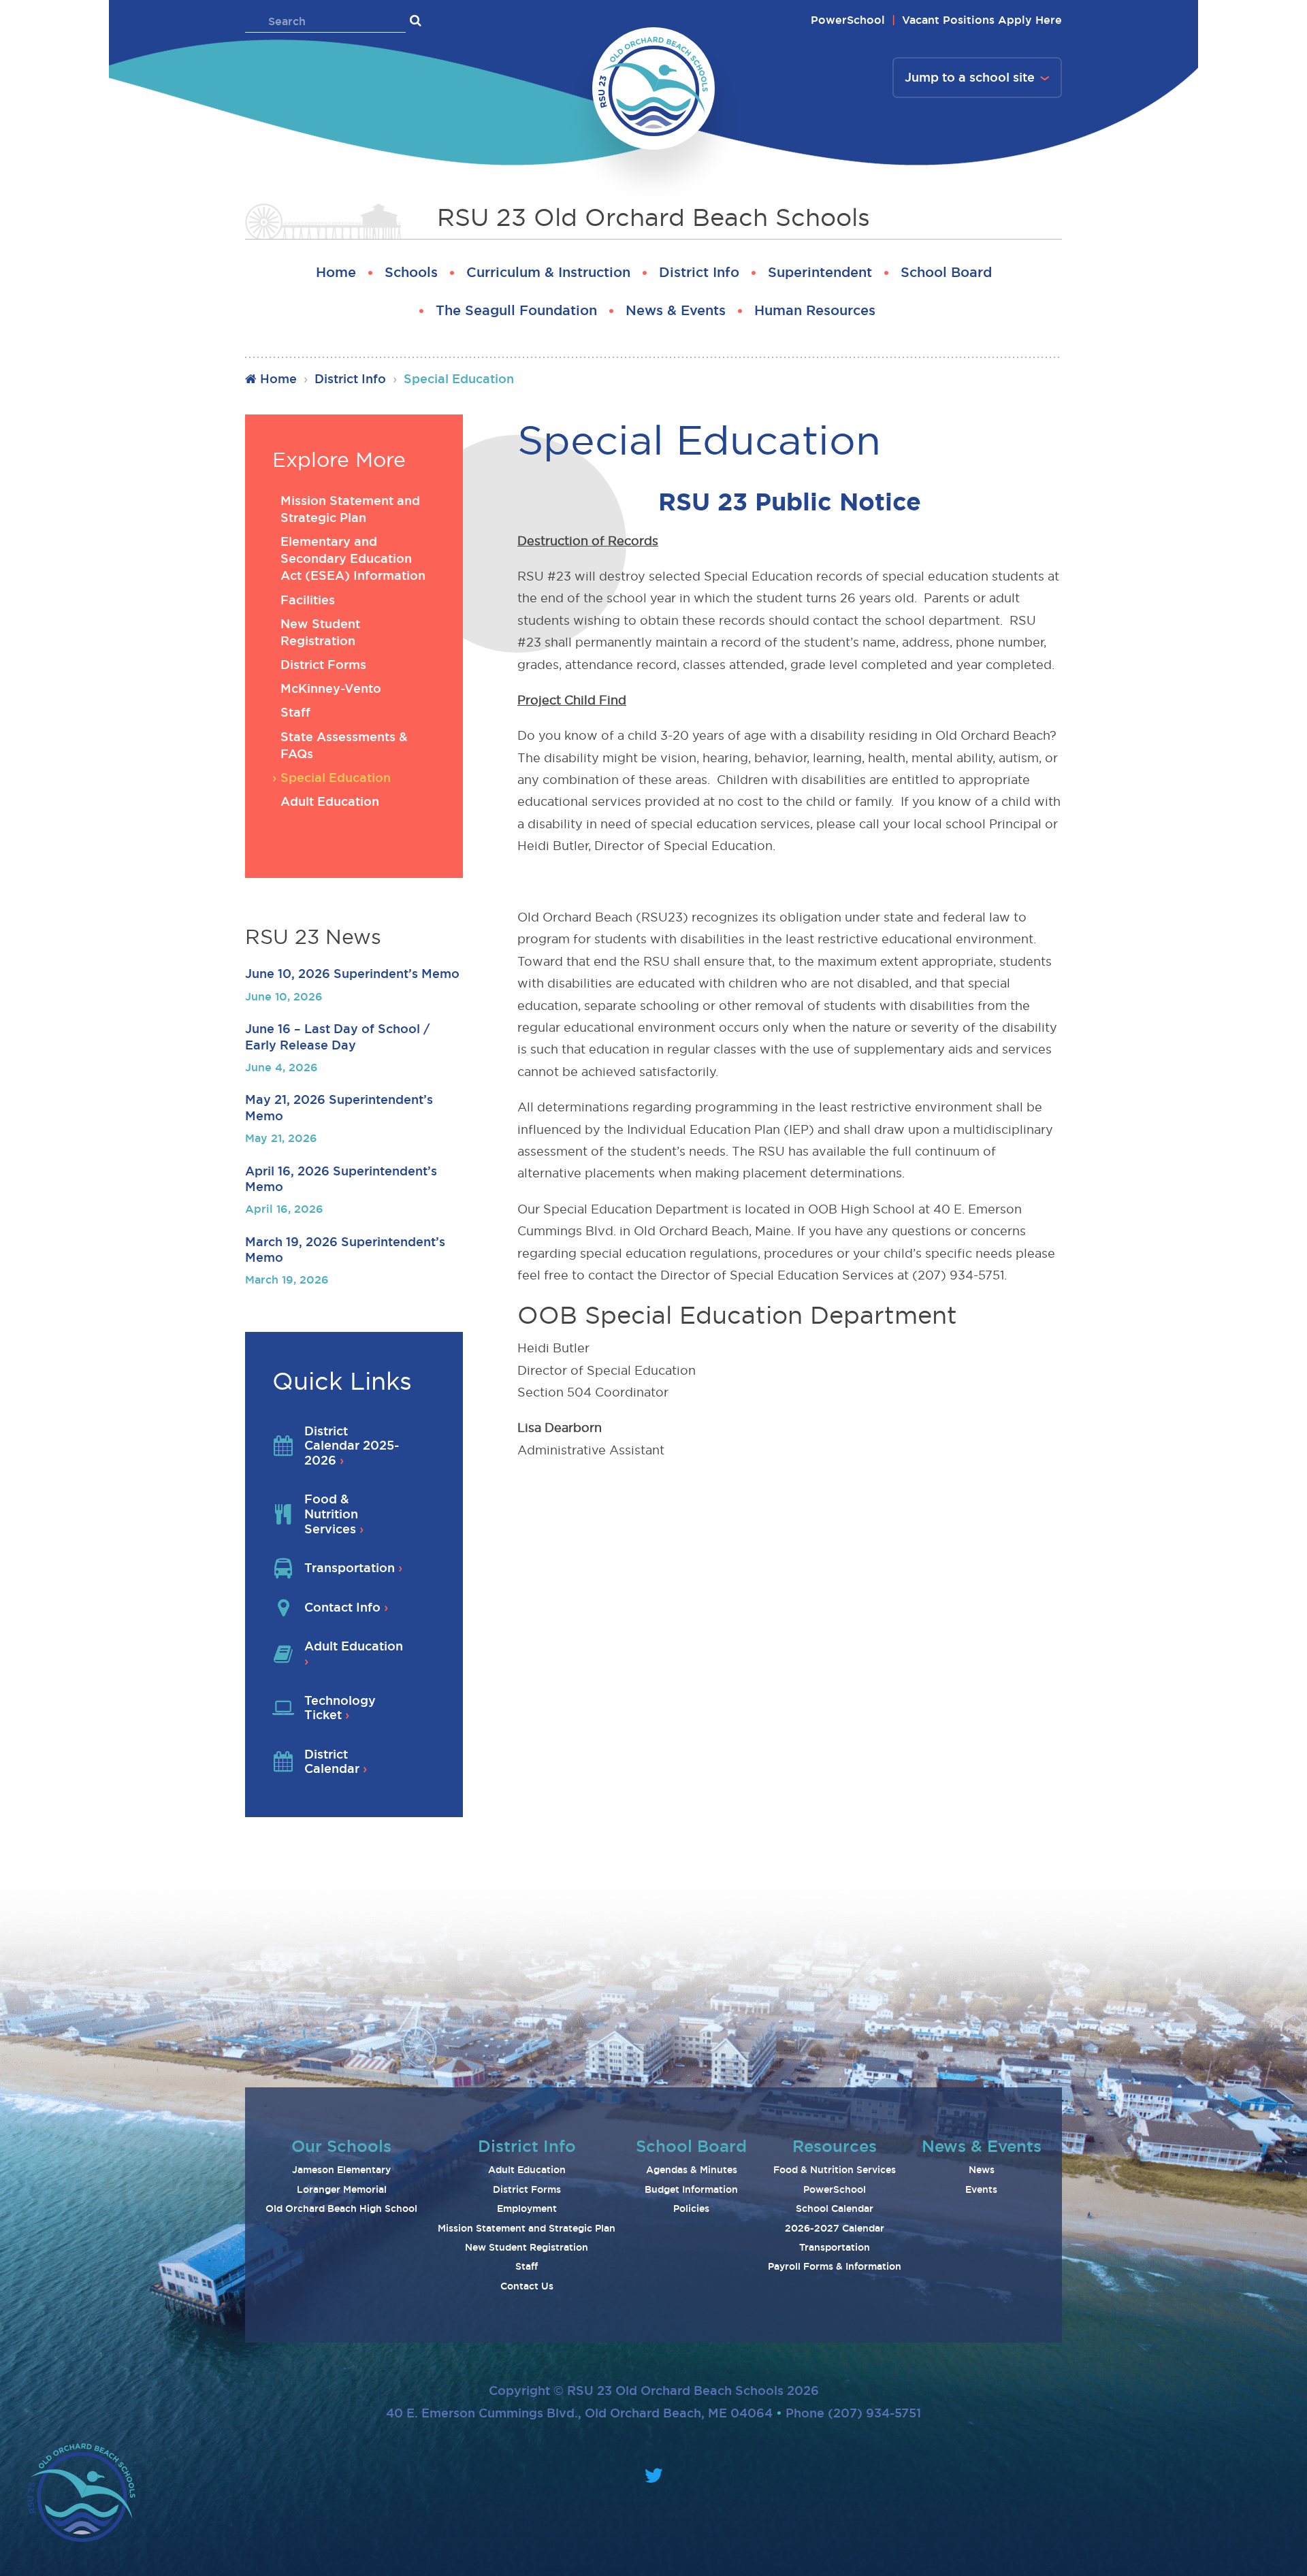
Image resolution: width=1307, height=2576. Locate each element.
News (982, 2170)
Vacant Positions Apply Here (982, 20)
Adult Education (330, 801)
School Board (946, 272)
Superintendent (820, 272)
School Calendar (835, 2208)
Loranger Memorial (342, 2189)
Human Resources (815, 310)
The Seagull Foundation (516, 310)
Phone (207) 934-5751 (853, 2413)
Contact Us (527, 2286)
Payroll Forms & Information (835, 2266)
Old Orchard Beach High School (341, 2208)
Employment (527, 2208)
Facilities (308, 600)
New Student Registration (527, 2247)
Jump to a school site (970, 77)
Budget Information (691, 2189)
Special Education (336, 777)
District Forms (323, 664)
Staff (295, 712)
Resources (835, 2146)
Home (336, 272)
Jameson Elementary (341, 2170)
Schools (411, 272)
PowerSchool (848, 20)
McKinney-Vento (331, 688)
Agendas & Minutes (692, 2170)
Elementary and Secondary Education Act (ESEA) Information (353, 558)
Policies (691, 2208)
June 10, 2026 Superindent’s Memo (352, 973)
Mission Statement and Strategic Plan (527, 2228)
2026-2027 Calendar (835, 2228)
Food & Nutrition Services (835, 2170)
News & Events (676, 310)
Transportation (835, 2247)
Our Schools (341, 2146)
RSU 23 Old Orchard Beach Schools (653, 217)
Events (981, 2189)
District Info (699, 272)
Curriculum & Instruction (548, 272)
